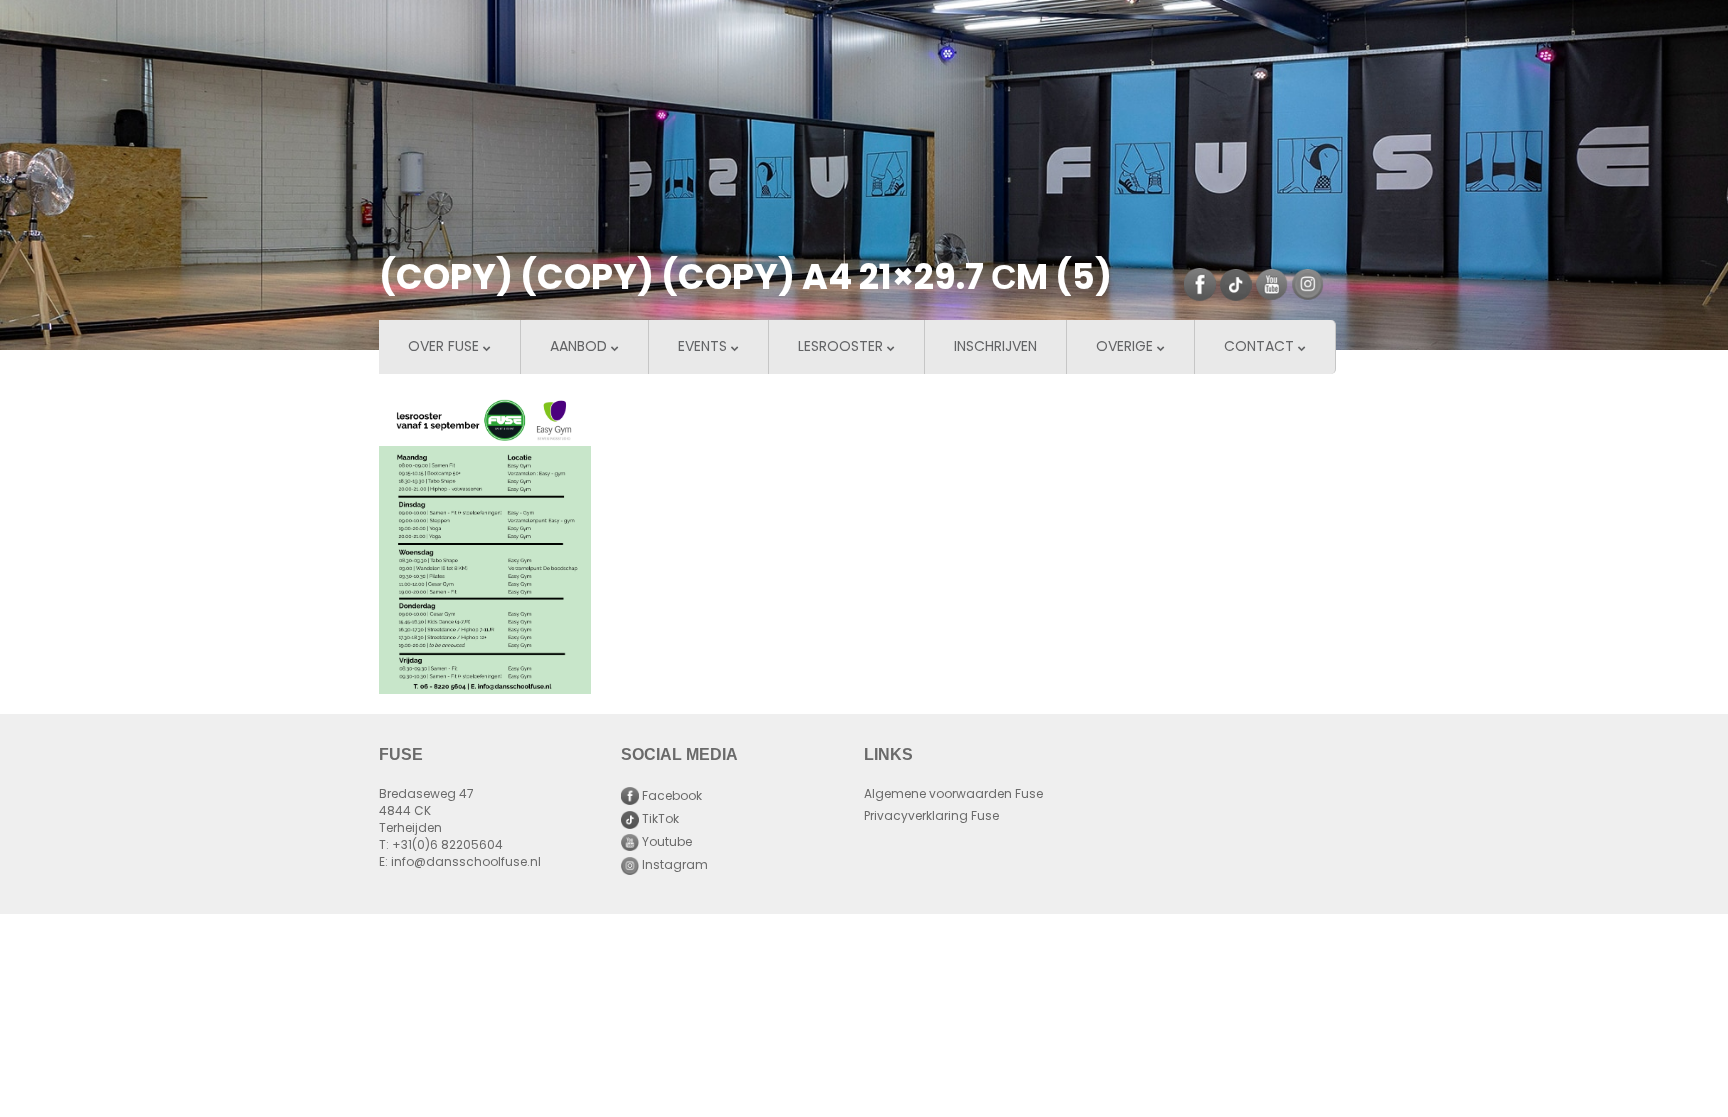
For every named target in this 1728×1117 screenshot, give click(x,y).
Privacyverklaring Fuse (931, 817)
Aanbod (580, 347)
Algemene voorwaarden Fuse (953, 795)
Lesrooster (842, 347)
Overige (1126, 347)
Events (704, 347)
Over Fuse (445, 347)
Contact (1261, 347)
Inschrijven (995, 347)
